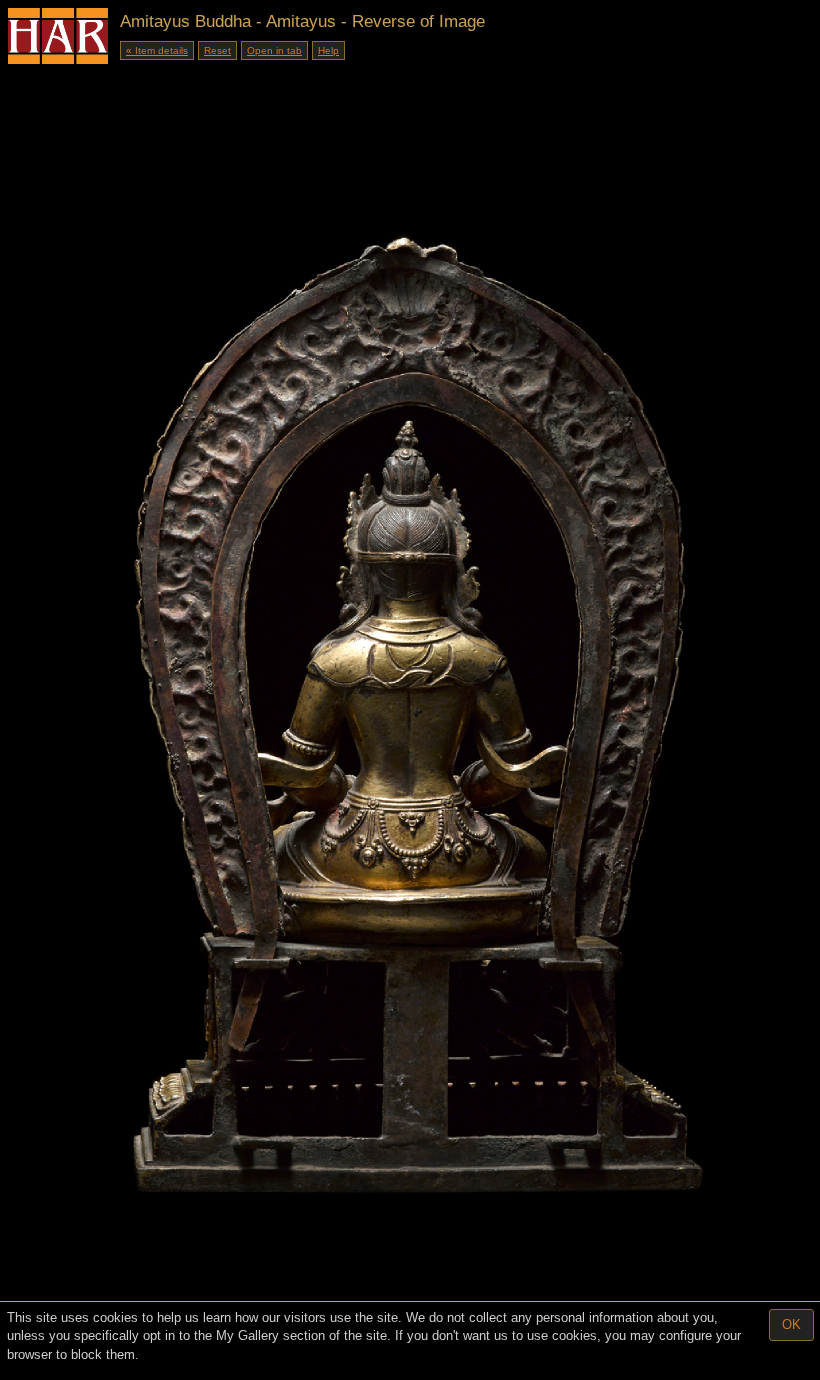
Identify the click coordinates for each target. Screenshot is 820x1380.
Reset (217, 50)
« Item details (157, 50)
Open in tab (274, 50)
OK (791, 1324)
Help (328, 50)
